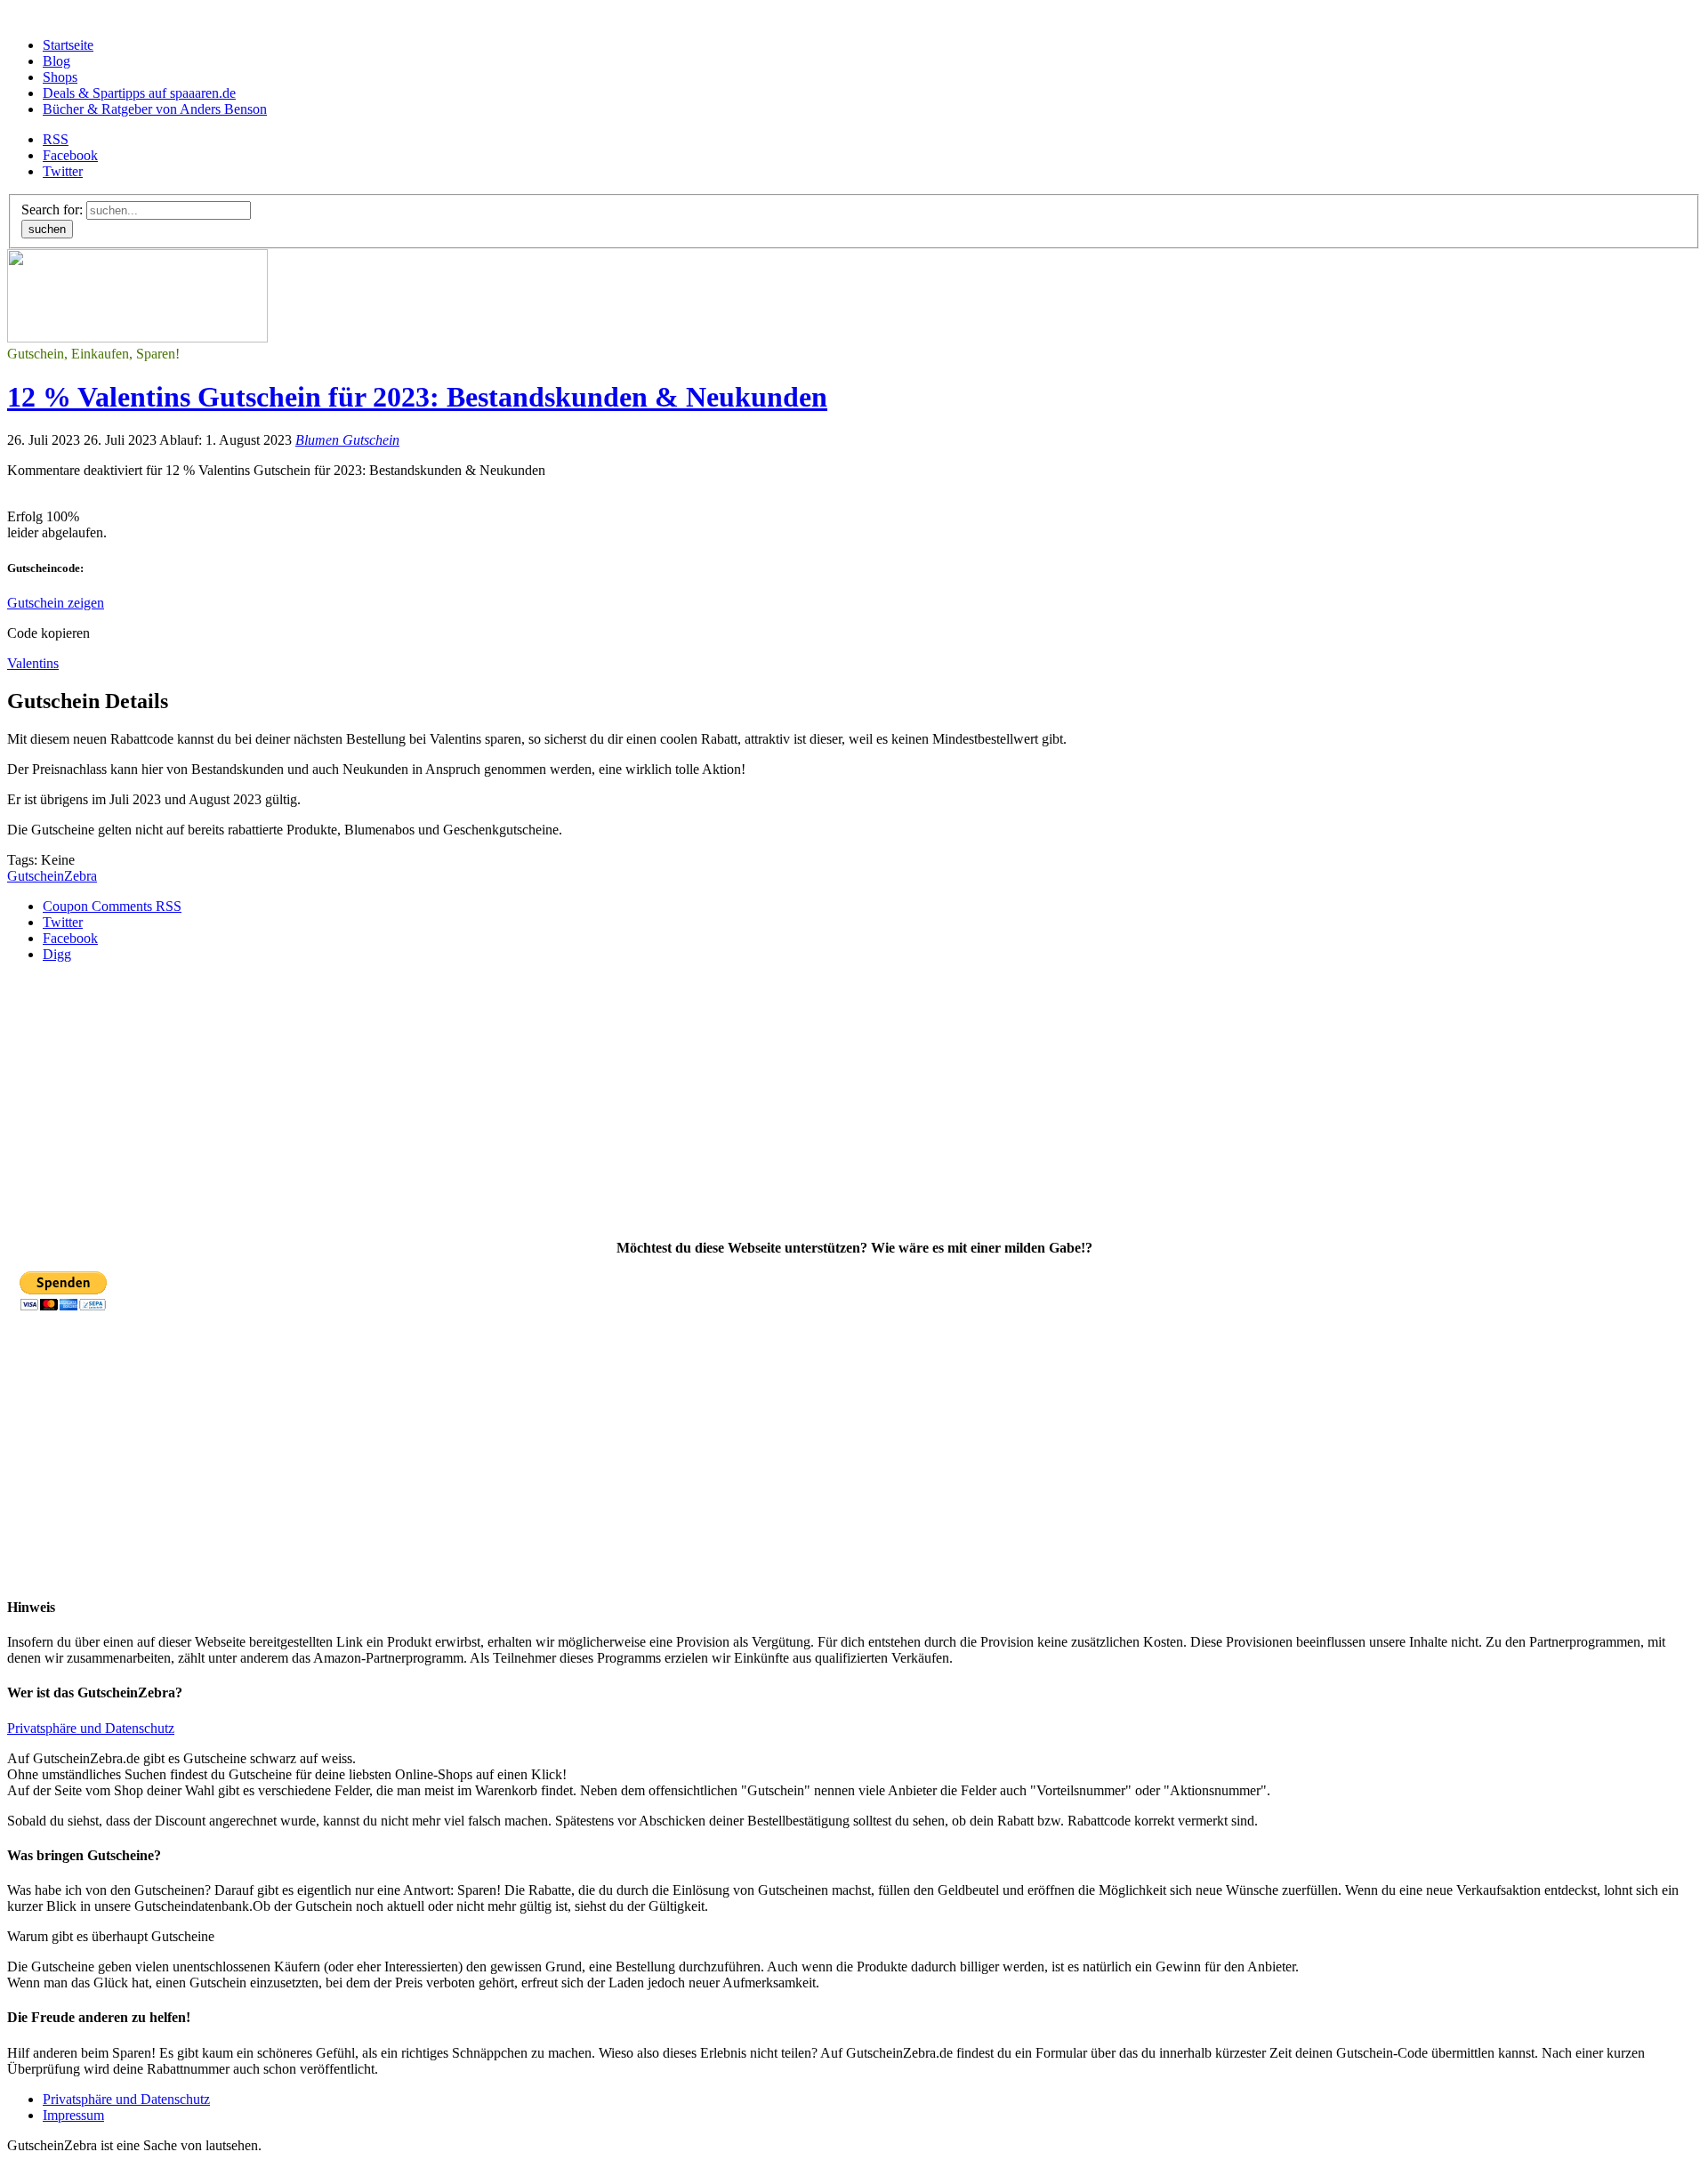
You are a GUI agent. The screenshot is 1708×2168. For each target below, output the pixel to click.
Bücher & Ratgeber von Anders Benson (155, 109)
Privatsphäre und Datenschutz (91, 1728)
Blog (56, 61)
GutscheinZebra (52, 876)
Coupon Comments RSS (112, 906)
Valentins (33, 663)
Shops (60, 77)
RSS (56, 139)
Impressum (73, 2115)
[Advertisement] (541, 1101)
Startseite (68, 45)
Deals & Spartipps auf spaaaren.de (139, 93)
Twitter (63, 171)
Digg (57, 954)
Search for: (52, 210)
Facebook (70, 155)
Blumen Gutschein (347, 440)
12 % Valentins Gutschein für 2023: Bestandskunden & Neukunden (417, 397)
